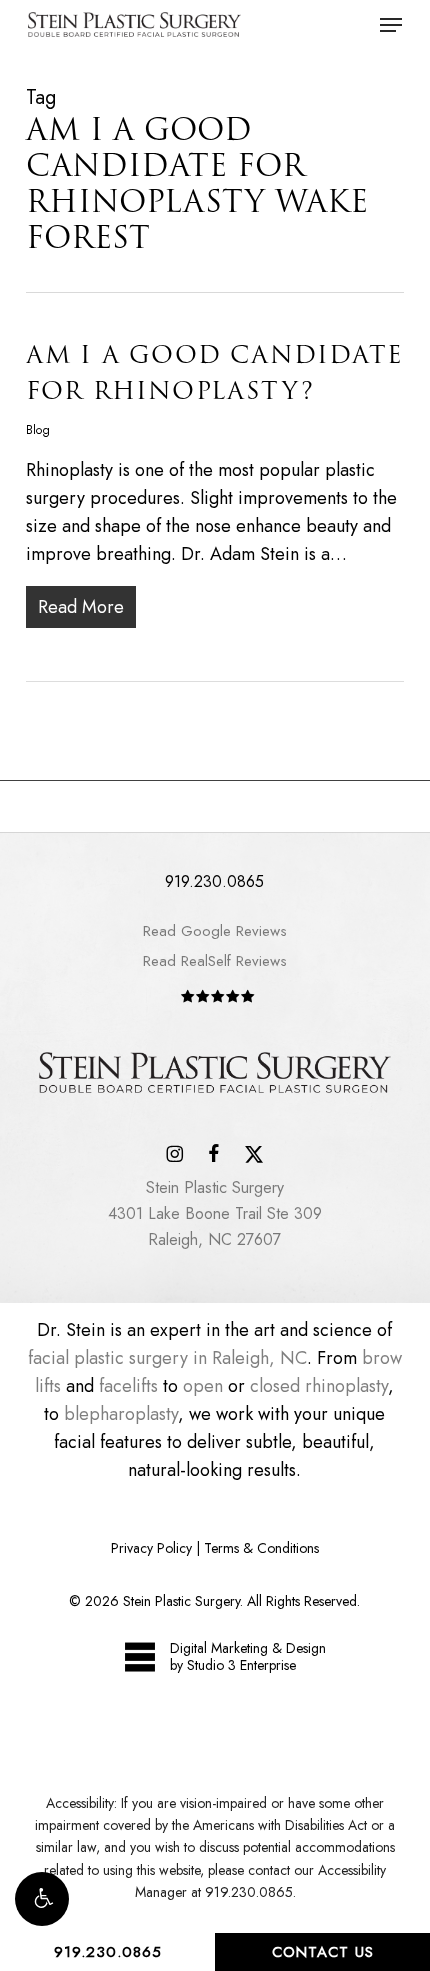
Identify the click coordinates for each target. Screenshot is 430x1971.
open (203, 1386)
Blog (38, 430)
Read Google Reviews (215, 931)
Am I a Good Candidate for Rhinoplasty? (214, 372)
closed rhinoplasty (319, 1386)
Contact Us (323, 1952)
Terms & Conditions (261, 1548)
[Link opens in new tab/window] (174, 1152)
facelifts (128, 1386)
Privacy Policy (151, 1548)
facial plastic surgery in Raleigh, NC (167, 1358)
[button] (42, 1899)
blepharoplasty (121, 1414)
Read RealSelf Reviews (215, 961)
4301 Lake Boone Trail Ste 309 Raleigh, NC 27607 (215, 1213)
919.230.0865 (108, 1952)
